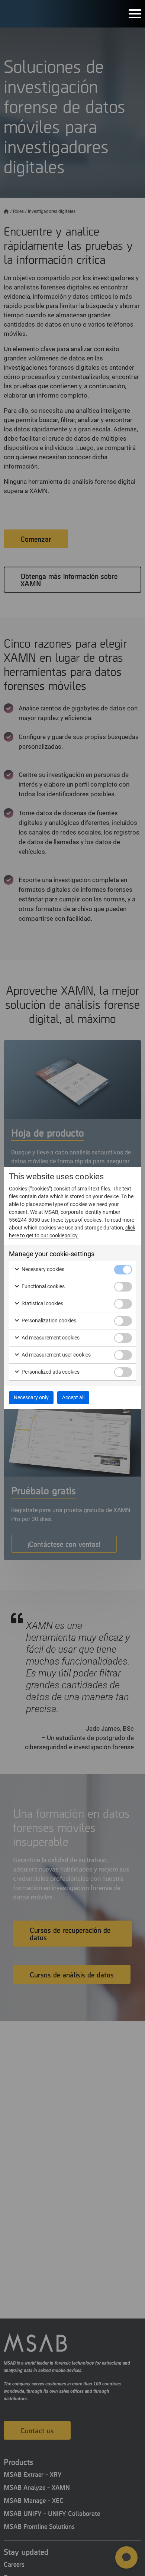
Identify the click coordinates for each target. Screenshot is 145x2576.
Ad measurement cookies (50, 1338)
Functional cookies (43, 1286)
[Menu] (135, 14)
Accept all (73, 1397)
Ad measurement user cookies (56, 1355)
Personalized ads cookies (50, 1372)
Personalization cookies (48, 1321)
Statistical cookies (42, 1303)
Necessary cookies (42, 1269)
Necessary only (31, 1397)
